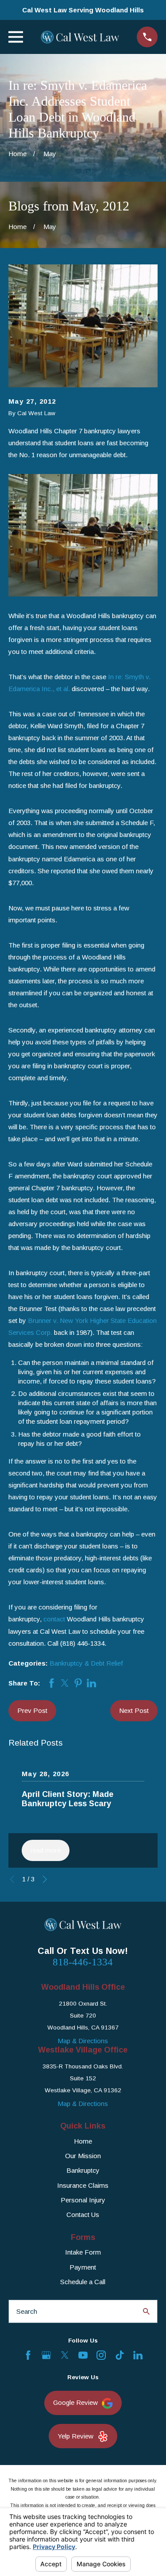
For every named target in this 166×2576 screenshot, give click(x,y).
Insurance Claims (83, 2185)
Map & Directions (83, 2041)
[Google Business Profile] (46, 2355)
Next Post (134, 1710)
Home (83, 2141)
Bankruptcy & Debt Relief (86, 1663)
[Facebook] (28, 2355)
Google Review (75, 2402)
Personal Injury (83, 2200)
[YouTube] (83, 2355)
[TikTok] (120, 2355)
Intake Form (83, 2252)
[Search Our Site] (146, 2311)
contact (54, 1619)
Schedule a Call (83, 2282)
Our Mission (83, 2156)
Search (27, 2311)
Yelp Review (75, 2436)
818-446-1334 (83, 1962)
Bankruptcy (83, 2170)
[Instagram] (101, 2355)
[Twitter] (65, 2355)
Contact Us (83, 2215)
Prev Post (32, 1710)
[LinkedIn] (138, 2355)
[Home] (80, 37)
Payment (83, 2267)
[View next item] (45, 1879)
